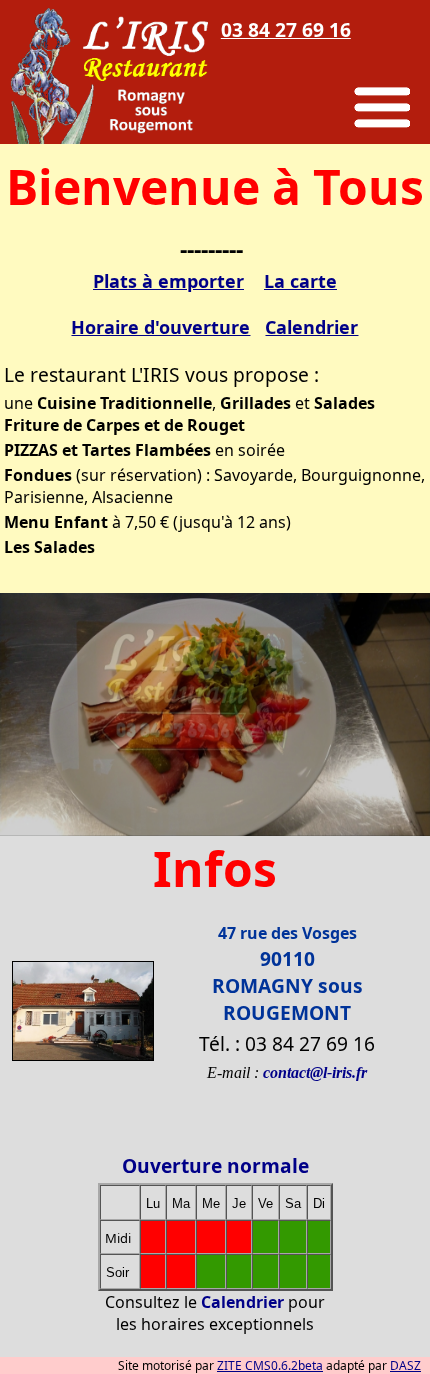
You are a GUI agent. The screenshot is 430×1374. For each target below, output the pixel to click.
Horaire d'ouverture (160, 327)
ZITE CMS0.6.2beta (270, 1365)
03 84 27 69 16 (286, 29)
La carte (300, 281)
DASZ (405, 1365)
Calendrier (311, 327)
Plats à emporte (164, 281)
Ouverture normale (215, 1165)
